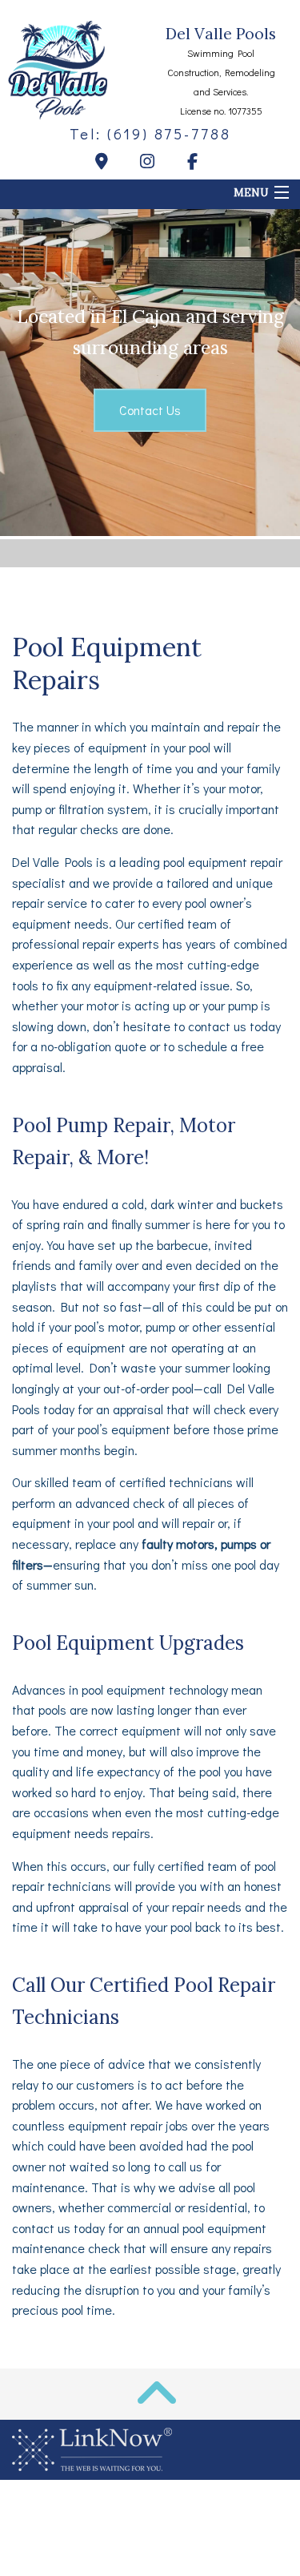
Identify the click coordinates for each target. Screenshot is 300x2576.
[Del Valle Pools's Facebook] (196, 163)
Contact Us (150, 410)
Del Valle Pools (221, 34)
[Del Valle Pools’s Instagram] (150, 163)
